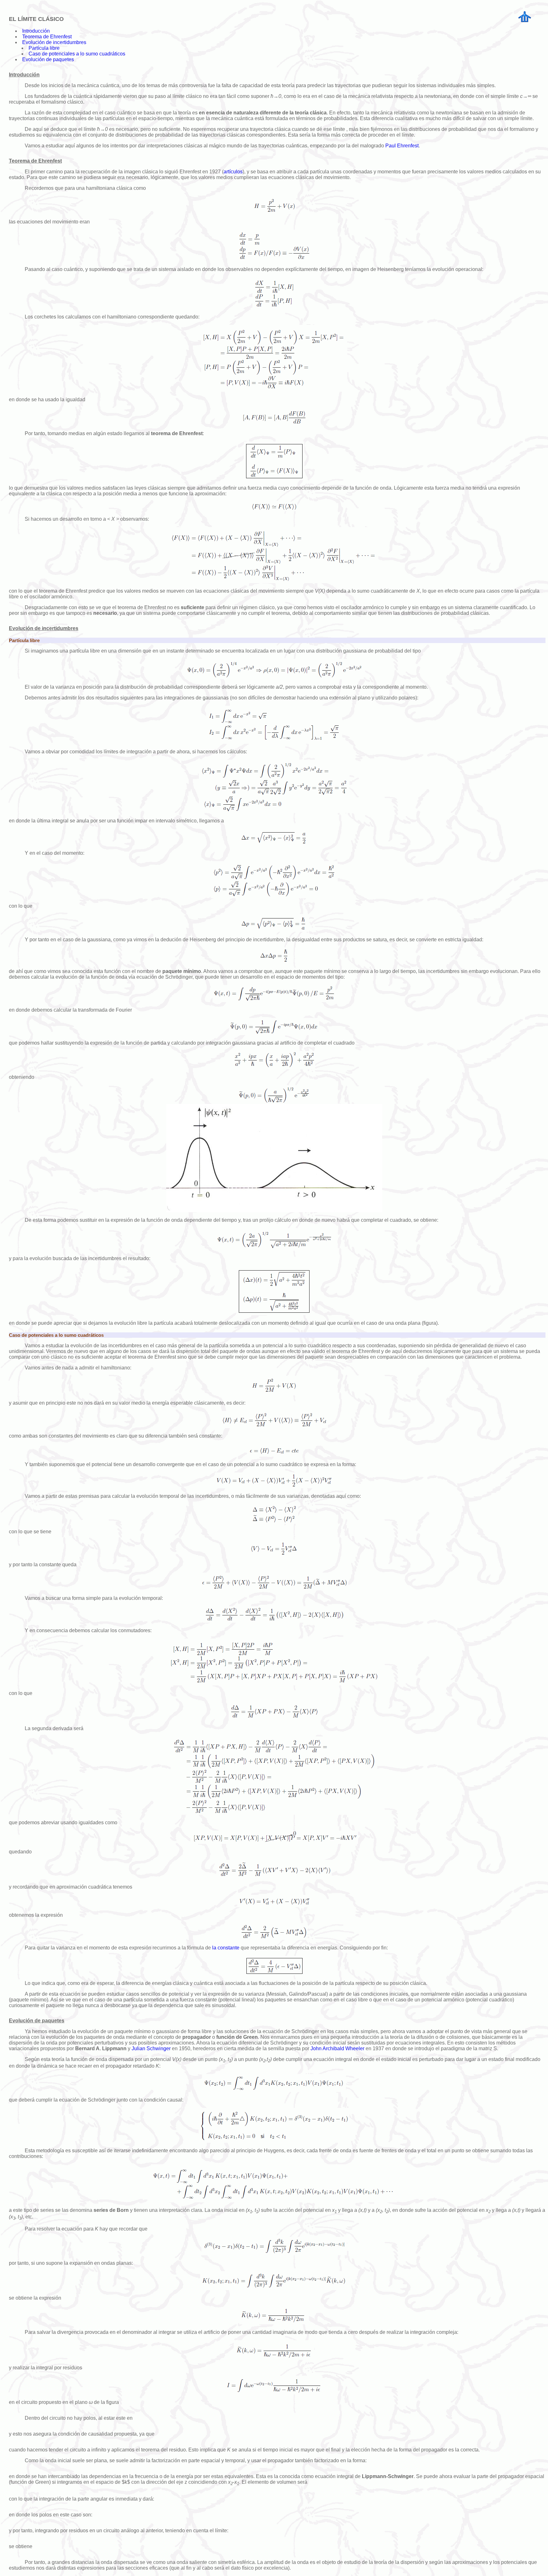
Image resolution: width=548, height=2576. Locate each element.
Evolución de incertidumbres (54, 42)
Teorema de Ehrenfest (47, 37)
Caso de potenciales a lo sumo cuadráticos (77, 54)
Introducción (36, 31)
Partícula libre (44, 48)
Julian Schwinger (151, 2048)
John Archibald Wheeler (337, 2048)
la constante (226, 1948)
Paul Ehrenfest (402, 146)
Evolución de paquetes (48, 59)
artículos (233, 172)
